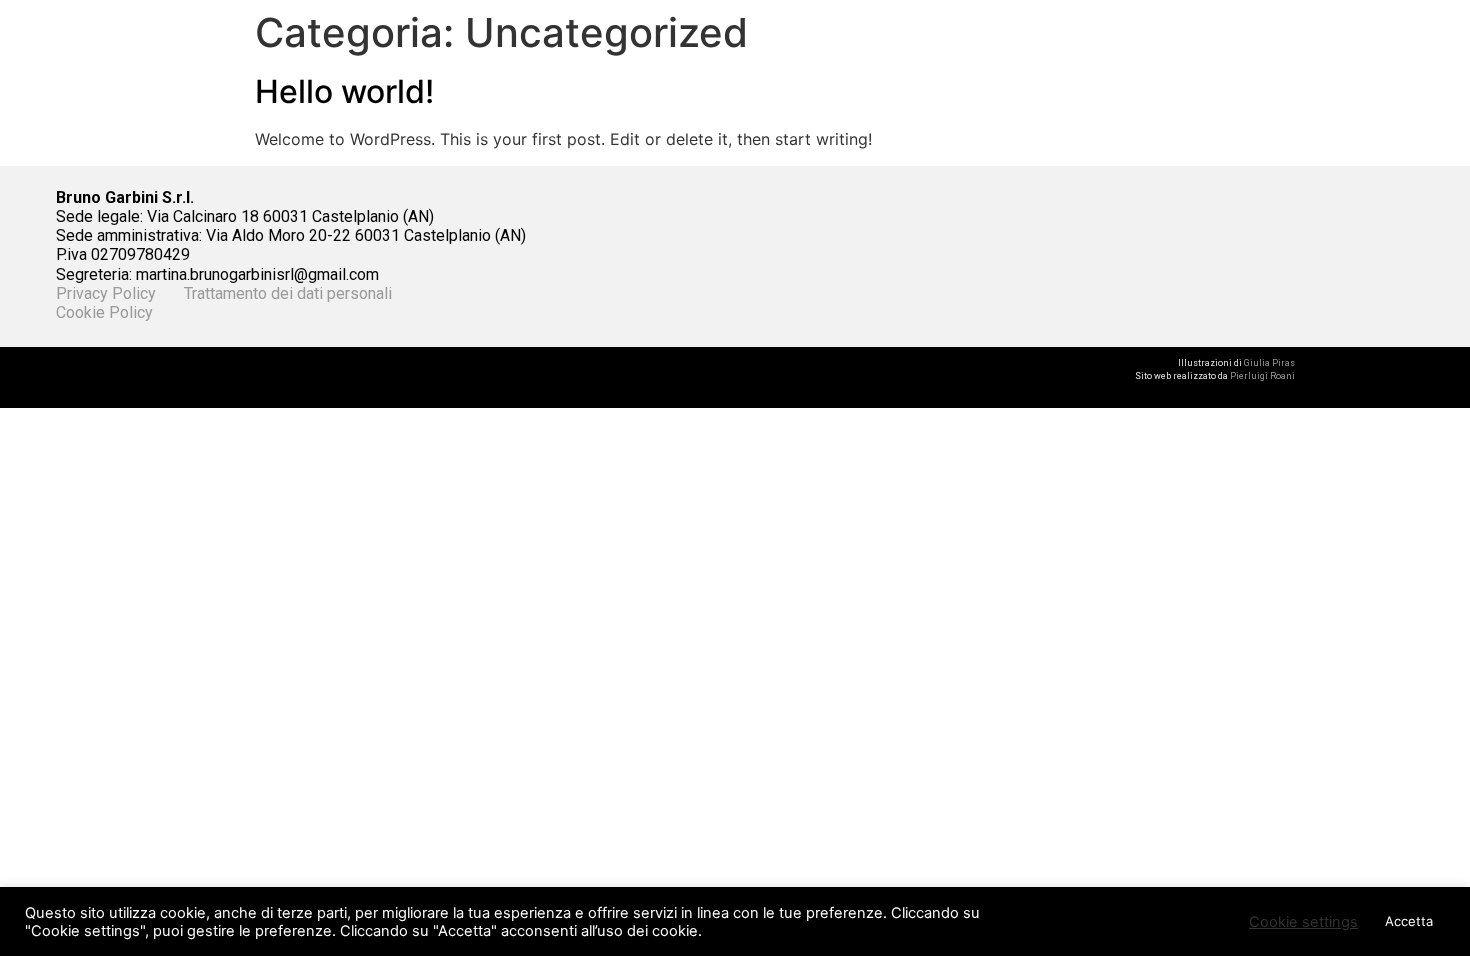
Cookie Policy (104, 312)
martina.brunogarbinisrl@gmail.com (257, 274)
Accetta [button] (1409, 921)
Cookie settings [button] (1303, 922)
